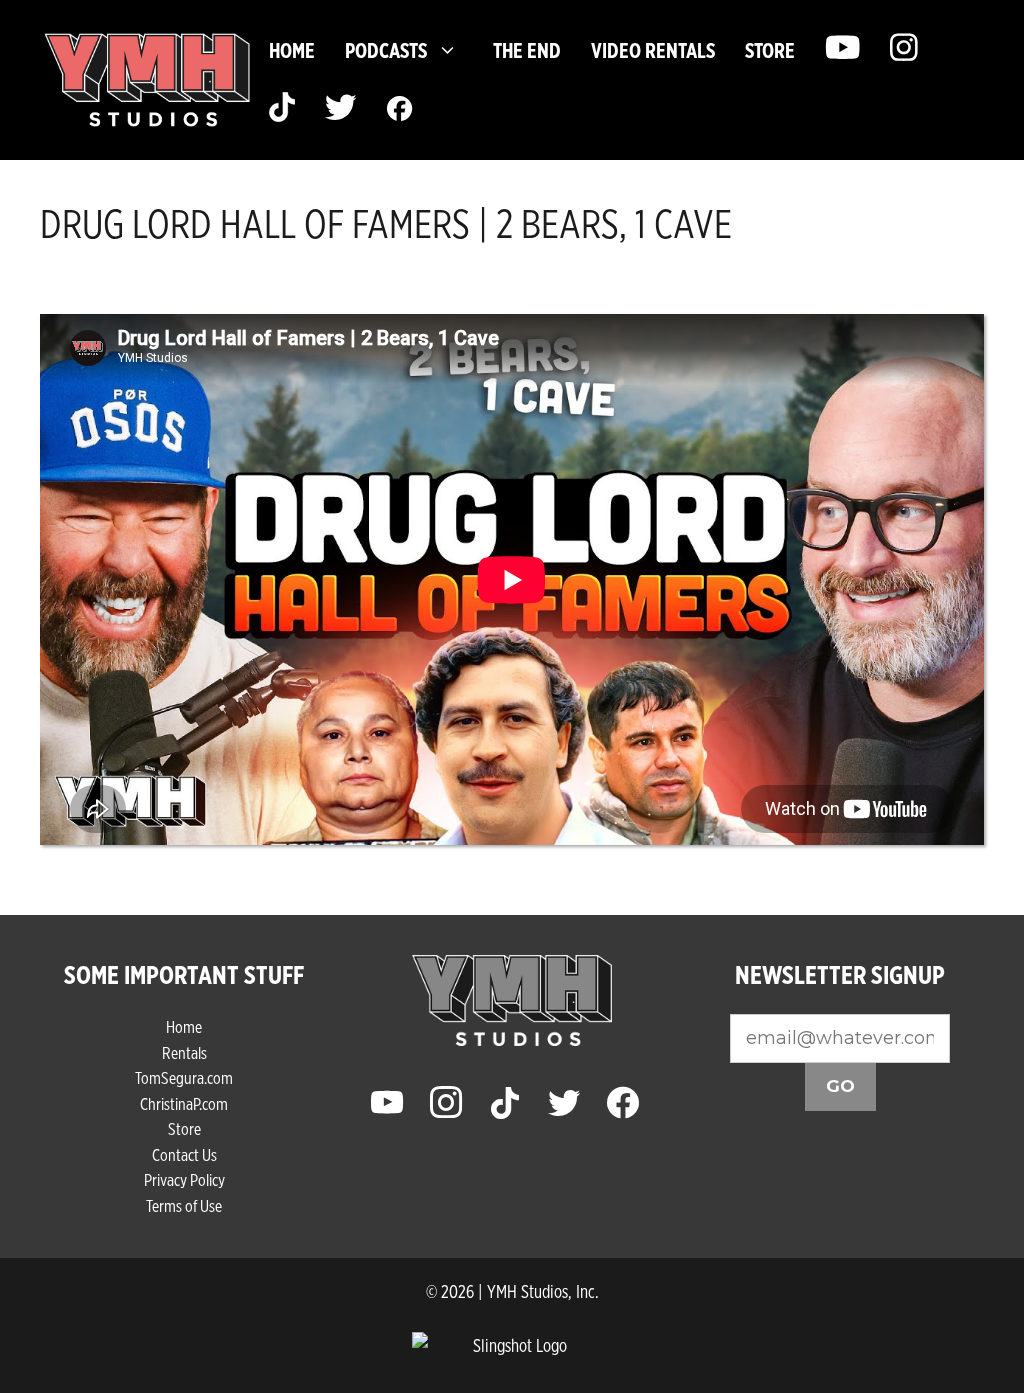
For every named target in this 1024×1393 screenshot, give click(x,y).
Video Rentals (653, 50)
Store (184, 1128)
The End (527, 50)
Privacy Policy (184, 1179)
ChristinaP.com (184, 1103)
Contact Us (184, 1154)
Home (292, 50)
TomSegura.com (184, 1077)
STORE (770, 50)
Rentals (184, 1052)
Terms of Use (184, 1205)
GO (840, 1086)
